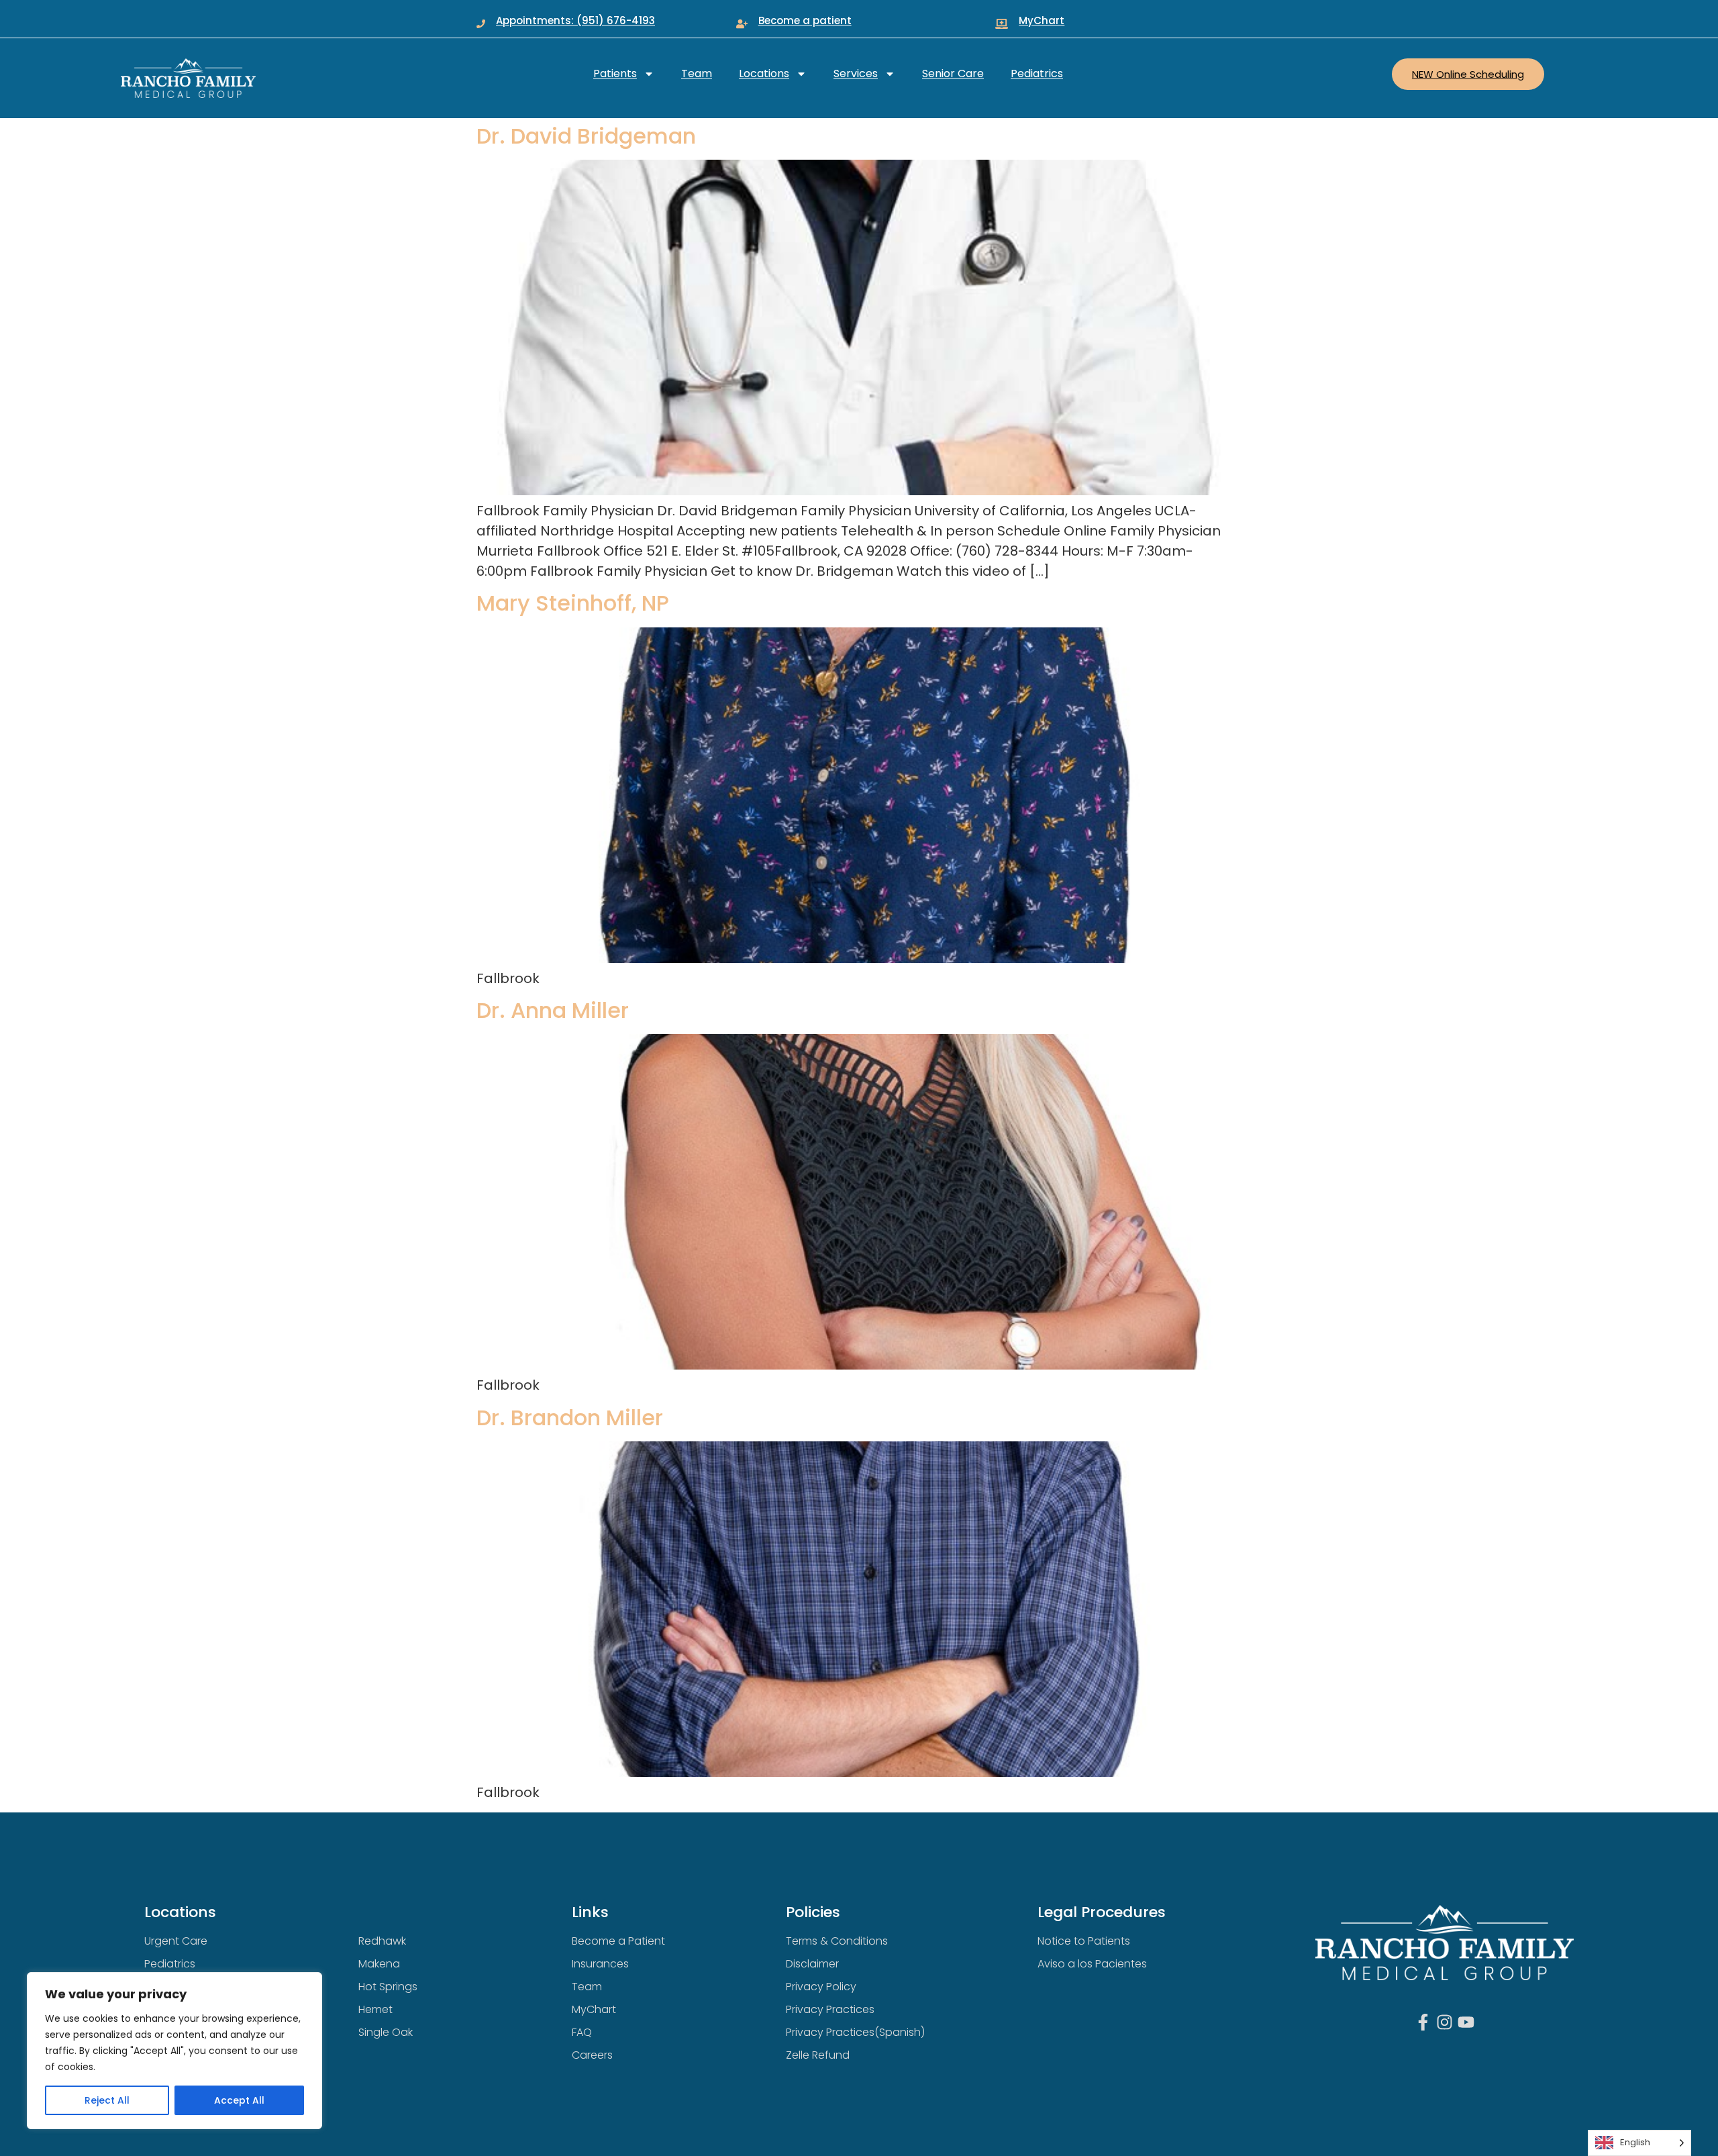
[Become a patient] (742, 24)
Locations (764, 73)
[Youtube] (1466, 2022)
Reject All (107, 2100)
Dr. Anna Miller (553, 1010)
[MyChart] (1002, 24)
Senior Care (953, 73)
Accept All (239, 2100)
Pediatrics (1037, 73)
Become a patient (805, 20)
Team (697, 73)
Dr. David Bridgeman (586, 136)
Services (856, 73)
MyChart (1042, 20)
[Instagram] (1445, 2022)
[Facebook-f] (1423, 2022)
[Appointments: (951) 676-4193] (481, 24)
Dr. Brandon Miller (570, 1418)
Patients (615, 73)
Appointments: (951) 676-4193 (575, 20)
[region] (174, 2051)
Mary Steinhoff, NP (573, 603)
